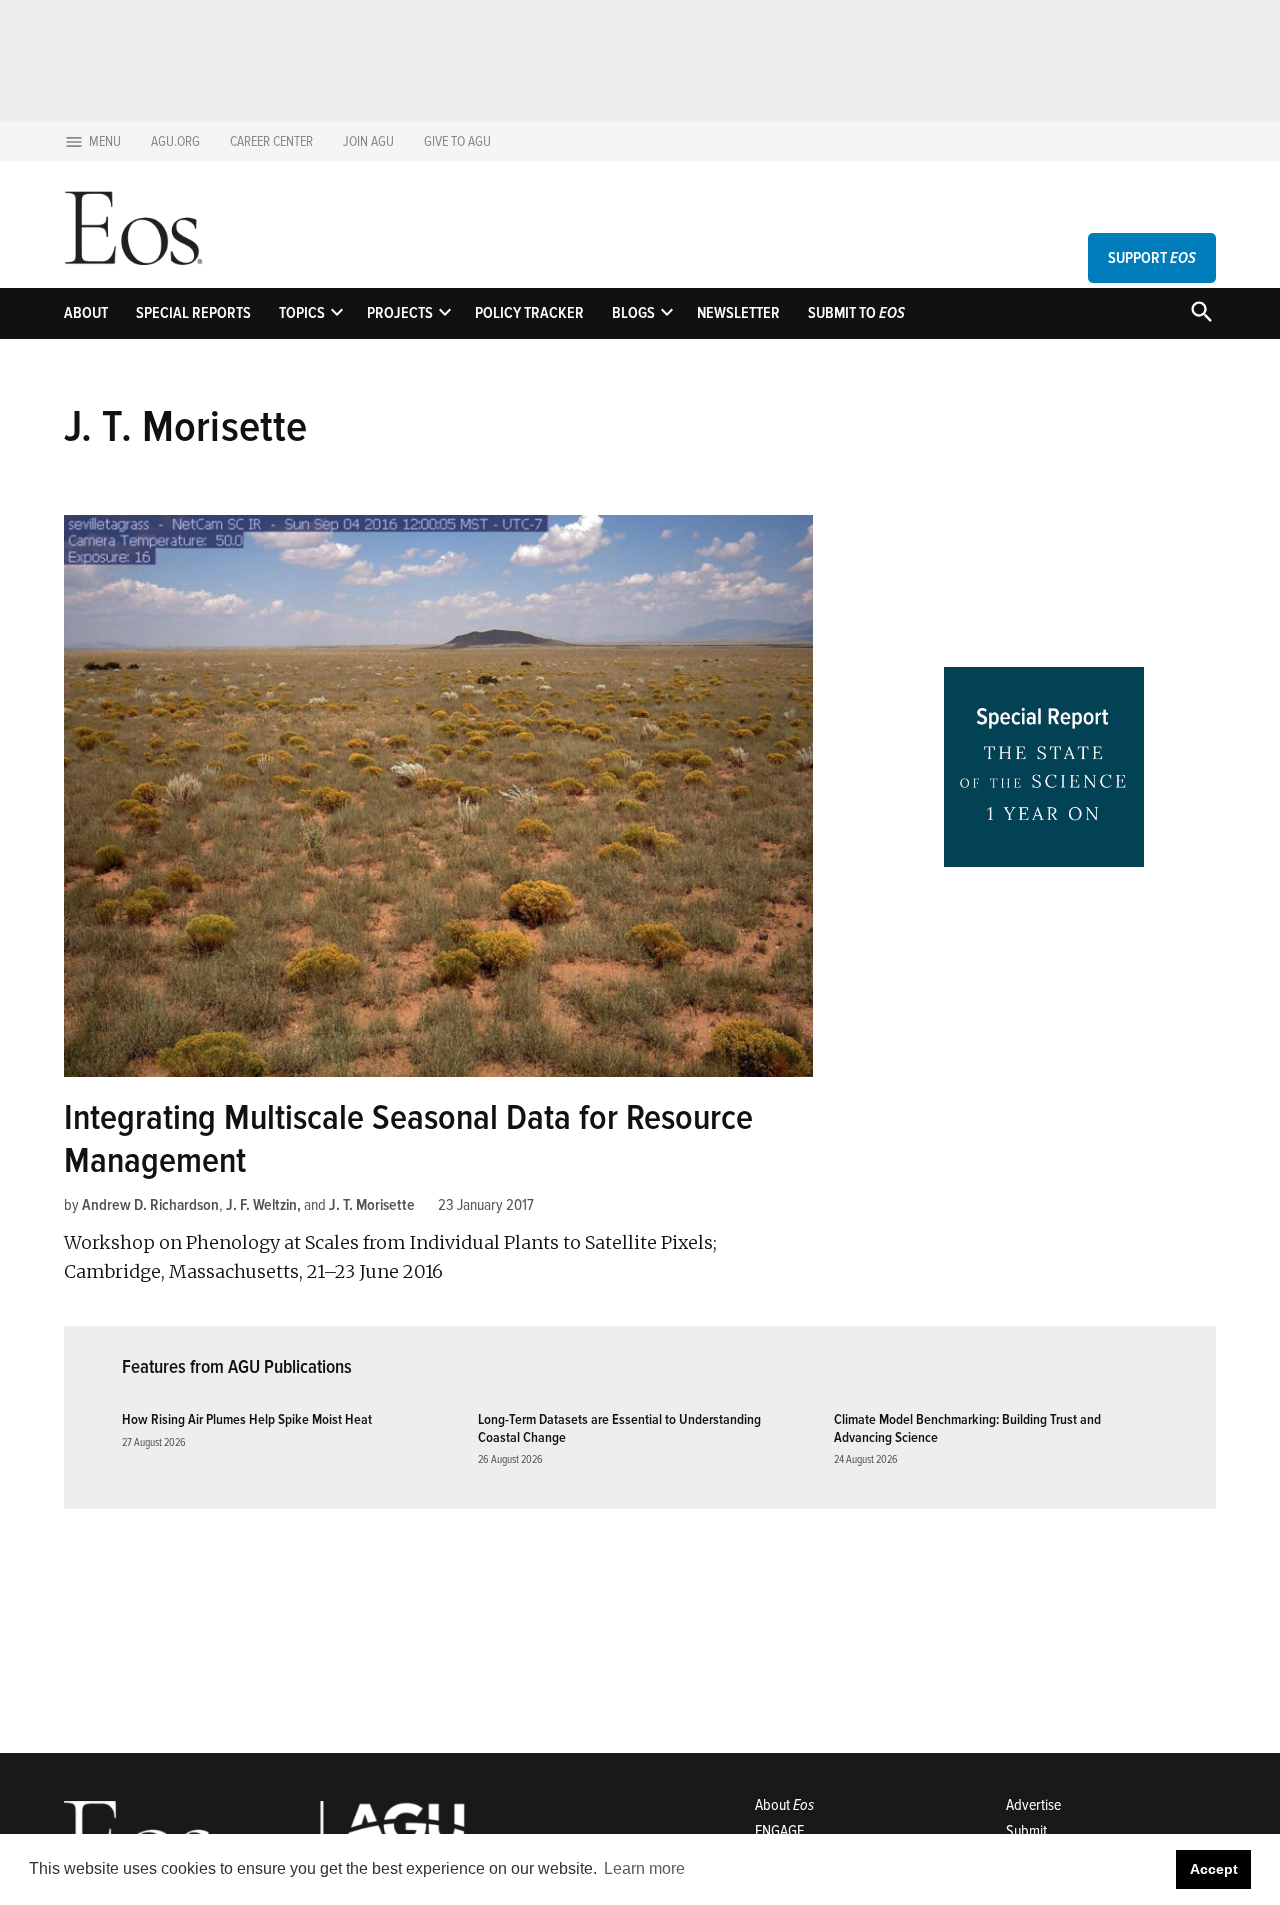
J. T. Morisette (372, 1205)
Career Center (271, 141)
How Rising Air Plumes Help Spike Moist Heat (247, 1419)
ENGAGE (779, 1831)
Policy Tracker (529, 313)
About (86, 313)
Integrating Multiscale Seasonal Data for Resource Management (408, 1139)
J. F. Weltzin (261, 1205)
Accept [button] (1214, 1869)
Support (1152, 258)
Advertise (1033, 1805)
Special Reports (193, 313)
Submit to (856, 313)
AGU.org (175, 141)
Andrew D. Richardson (150, 1205)
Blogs (633, 313)
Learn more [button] (644, 1868)
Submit (1026, 1831)
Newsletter (738, 313)
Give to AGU (457, 141)
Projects (400, 313)
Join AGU (368, 141)
